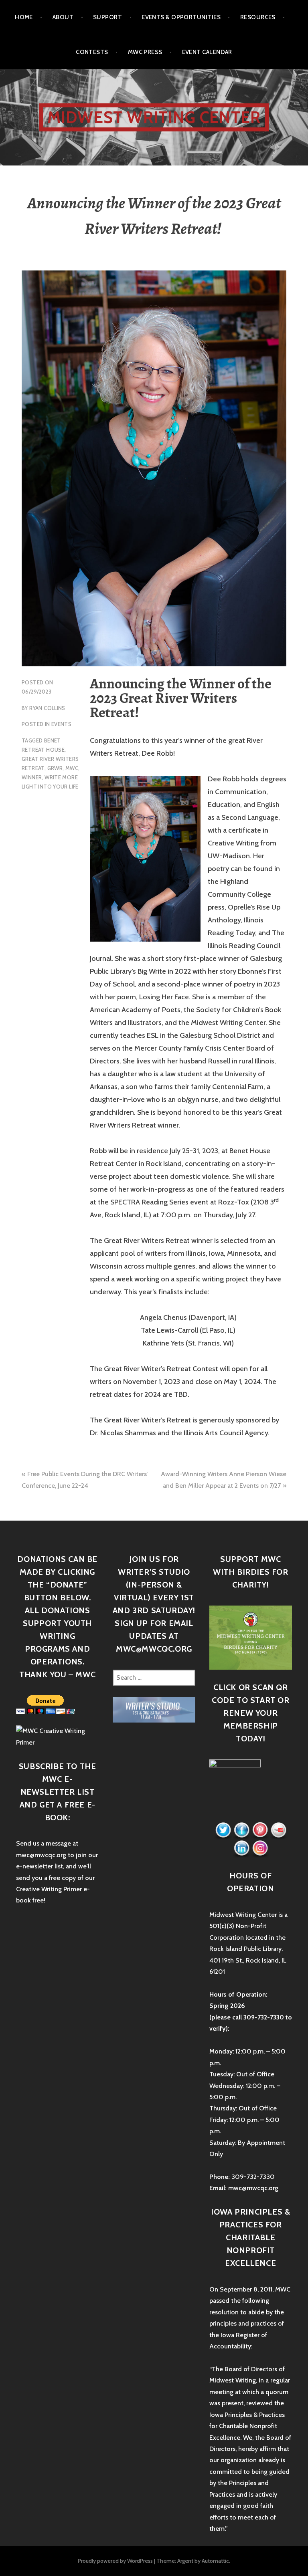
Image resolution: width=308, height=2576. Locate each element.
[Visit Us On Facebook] (241, 1830)
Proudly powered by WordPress (115, 2561)
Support (107, 17)
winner (32, 777)
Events (61, 724)
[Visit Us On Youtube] (278, 1830)
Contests (92, 52)
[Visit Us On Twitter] (223, 1830)
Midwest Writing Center (154, 117)
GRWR (55, 768)
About (63, 17)
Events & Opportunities (181, 17)
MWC (72, 768)
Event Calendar (207, 52)
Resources (258, 17)
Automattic (215, 2561)
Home (24, 17)
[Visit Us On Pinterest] (260, 1830)
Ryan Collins (47, 708)
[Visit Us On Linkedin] (241, 1848)
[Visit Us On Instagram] (260, 1848)
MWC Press (145, 52)
